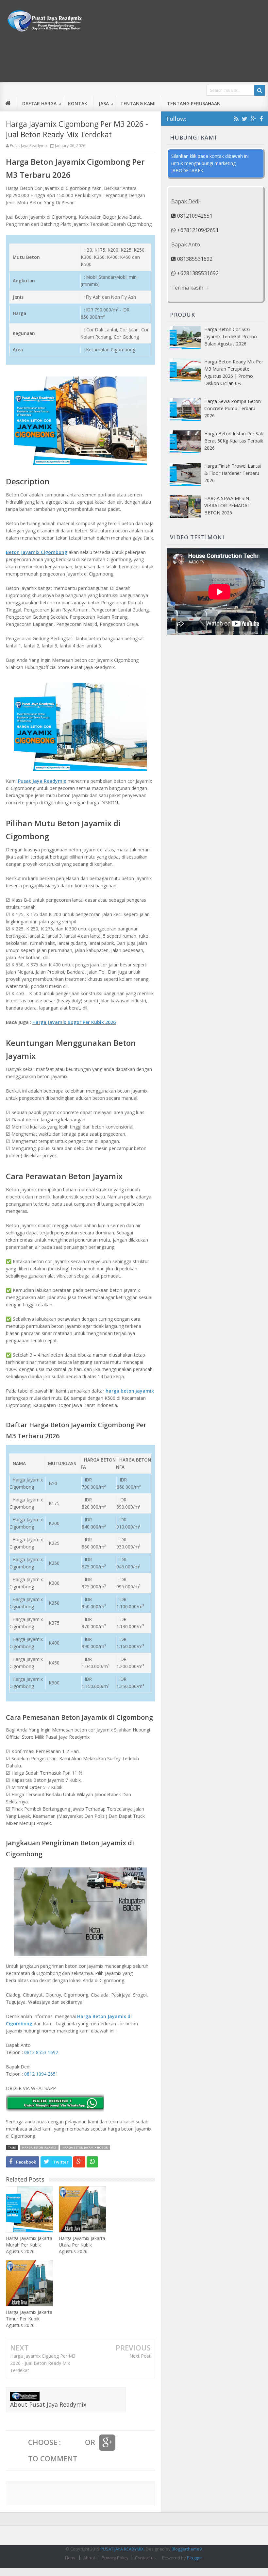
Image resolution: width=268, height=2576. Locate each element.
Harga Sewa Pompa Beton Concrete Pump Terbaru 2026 (233, 408)
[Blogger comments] (73, 2443)
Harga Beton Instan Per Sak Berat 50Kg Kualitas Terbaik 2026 (234, 441)
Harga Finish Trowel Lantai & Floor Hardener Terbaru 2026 (233, 473)
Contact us (145, 2558)
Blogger (194, 2558)
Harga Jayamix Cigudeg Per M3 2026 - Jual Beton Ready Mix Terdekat (43, 2363)
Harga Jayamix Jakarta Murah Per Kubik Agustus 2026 (29, 2245)
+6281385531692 (197, 273)
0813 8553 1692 (41, 2052)
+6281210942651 (197, 230)
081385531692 (194, 259)
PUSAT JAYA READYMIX (122, 2549)
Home (71, 2558)
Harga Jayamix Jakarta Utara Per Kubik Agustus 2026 (82, 2245)
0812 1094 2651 (41, 2074)
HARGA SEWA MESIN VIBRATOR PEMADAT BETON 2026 (227, 505)
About (89, 2558)
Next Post (140, 2356)
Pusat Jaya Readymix (42, 781)
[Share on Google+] (79, 2162)
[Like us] (261, 119)
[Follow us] (245, 119)
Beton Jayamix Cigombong (37, 552)
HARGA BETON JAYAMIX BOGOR (85, 2147)
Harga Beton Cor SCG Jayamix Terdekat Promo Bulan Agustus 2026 (231, 336)
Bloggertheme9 (187, 2549)
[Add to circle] (253, 119)
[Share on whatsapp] (92, 2162)
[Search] (260, 90)
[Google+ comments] (107, 2443)
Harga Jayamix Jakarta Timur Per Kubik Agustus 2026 (29, 2319)
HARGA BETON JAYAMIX (39, 2147)
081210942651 (194, 216)
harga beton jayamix (130, 1391)
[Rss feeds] (236, 119)
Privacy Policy (115, 2558)
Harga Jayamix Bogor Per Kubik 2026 (74, 1022)
